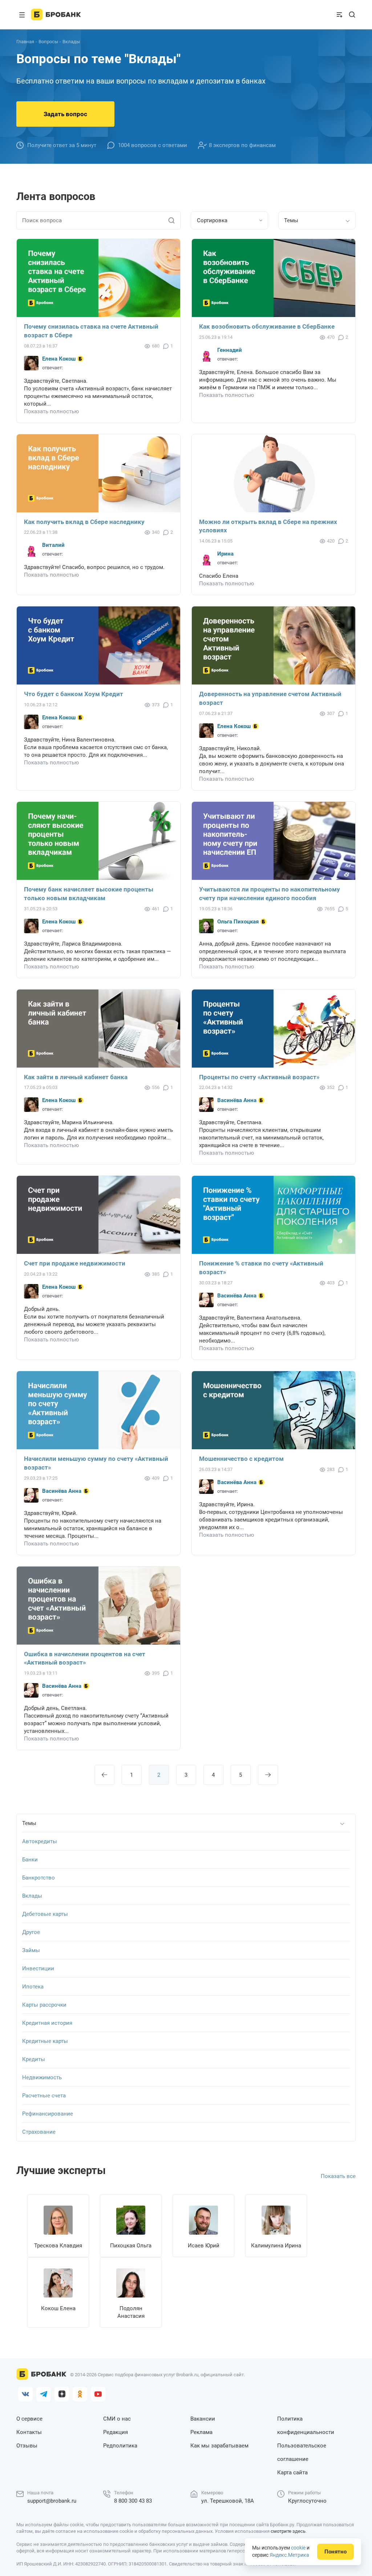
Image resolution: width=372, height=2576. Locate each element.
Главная (25, 42)
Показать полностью (51, 411)
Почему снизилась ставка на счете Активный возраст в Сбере (91, 331)
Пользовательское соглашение (302, 2452)
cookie (298, 2548)
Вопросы (48, 42)
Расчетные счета (44, 2096)
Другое (31, 1932)
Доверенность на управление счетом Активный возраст (270, 698)
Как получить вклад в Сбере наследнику (84, 522)
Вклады (32, 1896)
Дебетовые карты (45, 1914)
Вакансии (203, 2419)
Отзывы (27, 2446)
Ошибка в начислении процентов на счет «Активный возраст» (85, 1658)
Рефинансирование (48, 2114)
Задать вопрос (65, 114)
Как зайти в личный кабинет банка (76, 1077)
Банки (30, 1860)
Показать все (338, 2176)
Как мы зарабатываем (219, 2446)
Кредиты (34, 2059)
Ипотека (33, 1987)
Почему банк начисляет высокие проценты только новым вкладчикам (89, 894)
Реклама (201, 2432)
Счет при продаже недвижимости (75, 1263)
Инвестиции (38, 1968)
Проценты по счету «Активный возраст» (259, 1077)
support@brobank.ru (52, 2501)
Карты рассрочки (44, 2005)
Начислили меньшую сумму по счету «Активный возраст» (96, 1463)
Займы (31, 1950)
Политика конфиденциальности (306, 2425)
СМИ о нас (117, 2419)
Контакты (29, 2432)
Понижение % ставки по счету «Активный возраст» (261, 1268)
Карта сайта (292, 2473)
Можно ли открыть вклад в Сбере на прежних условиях (268, 526)
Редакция (116, 2432)
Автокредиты (40, 1841)
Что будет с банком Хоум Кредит (74, 694)
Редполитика (120, 2446)
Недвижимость (42, 2077)
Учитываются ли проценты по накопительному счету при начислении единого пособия (270, 894)
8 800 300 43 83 (133, 2501)
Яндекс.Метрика (289, 2555)
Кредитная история (47, 2023)
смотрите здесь (288, 2531)
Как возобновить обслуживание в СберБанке (267, 326)
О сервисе (29, 2419)
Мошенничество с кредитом (241, 1459)
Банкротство (39, 1878)
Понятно (335, 2552)
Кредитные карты (45, 2041)
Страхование (39, 2132)
